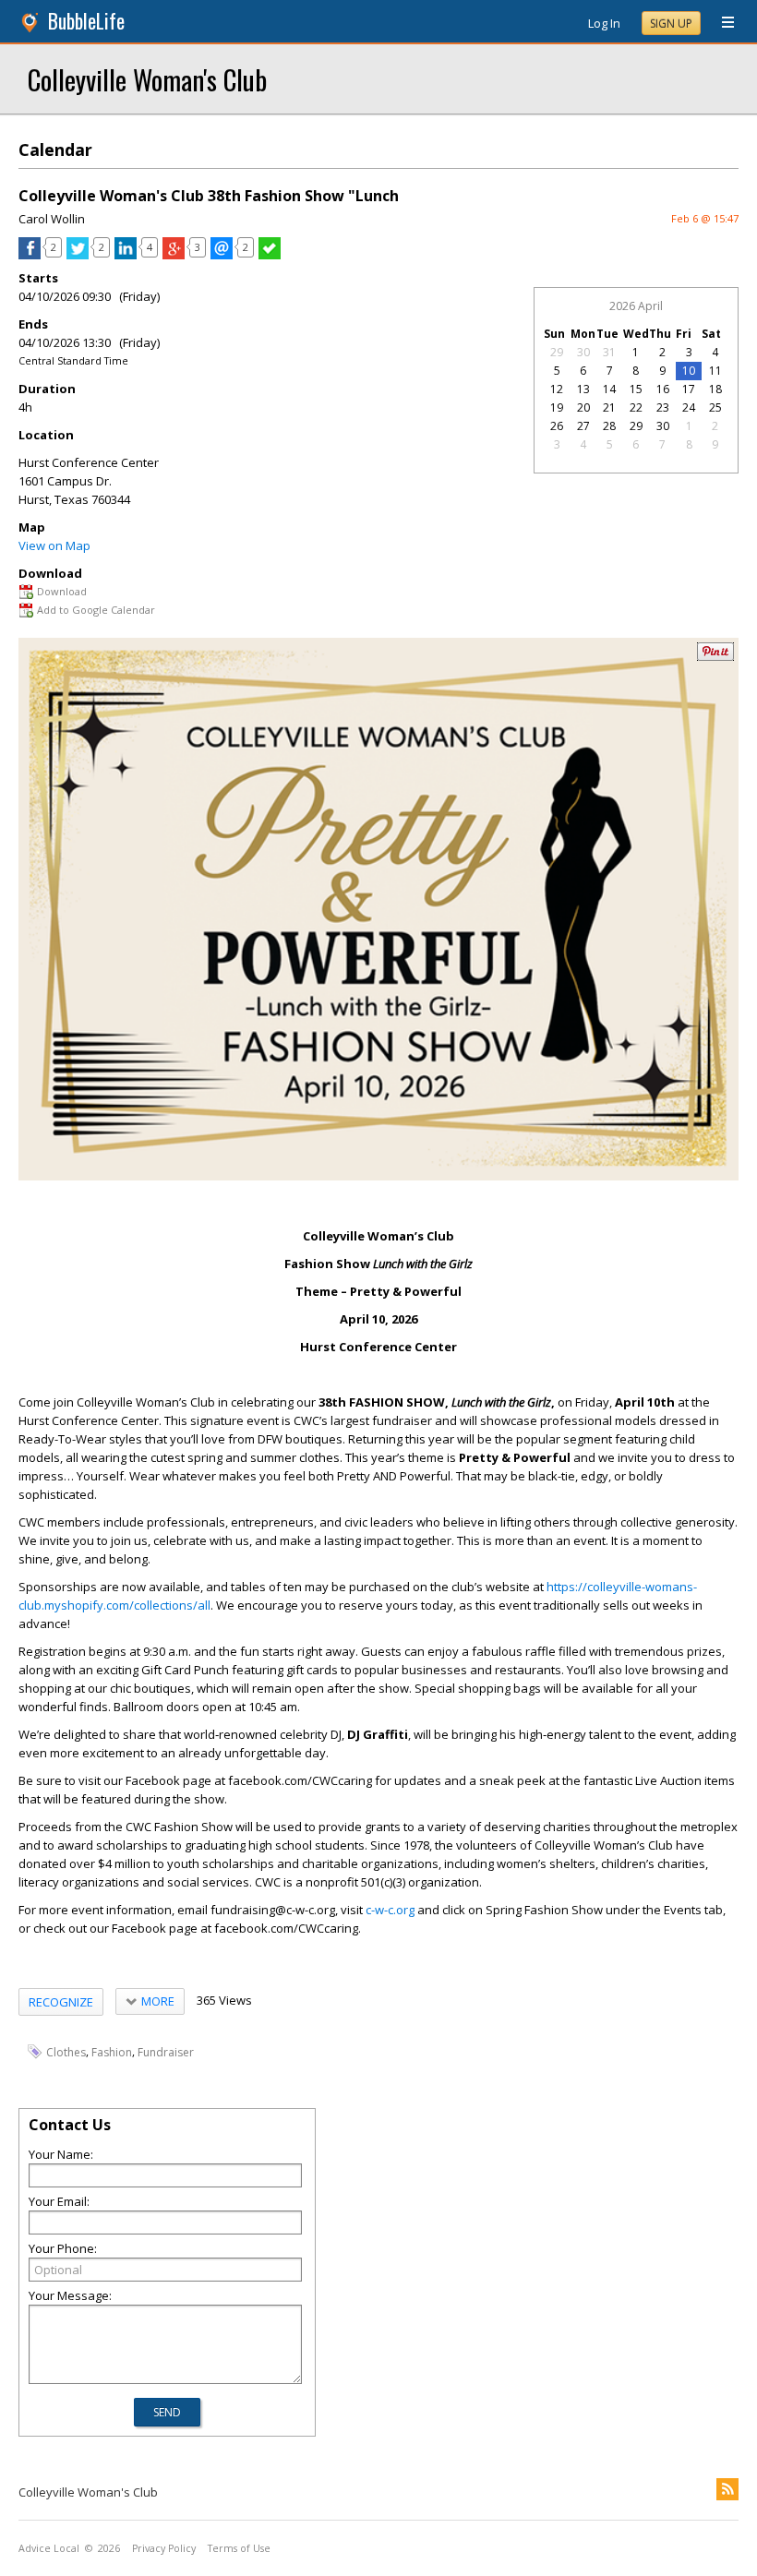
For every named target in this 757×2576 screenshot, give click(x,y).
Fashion (112, 2052)
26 (557, 426)
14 (609, 389)
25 (715, 407)
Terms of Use (239, 2548)
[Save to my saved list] (270, 255)
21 (609, 407)
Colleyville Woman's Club (147, 79)
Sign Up (671, 24)
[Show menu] (721, 23)
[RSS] (727, 2489)
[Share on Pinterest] (715, 657)
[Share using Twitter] (78, 255)
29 (557, 352)
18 (715, 389)
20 (583, 407)
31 (609, 352)
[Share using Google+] (174, 255)
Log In (604, 23)
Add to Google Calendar (96, 610)
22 (636, 407)
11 (715, 371)
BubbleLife (86, 21)
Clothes (66, 2052)
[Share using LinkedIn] (126, 255)
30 (583, 352)
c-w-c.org (390, 1910)
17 (689, 389)
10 (689, 371)
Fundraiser (166, 2052)
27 (583, 426)
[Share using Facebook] (30, 255)
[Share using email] (222, 255)
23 (663, 407)
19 (557, 407)
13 (583, 389)
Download (62, 591)
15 (636, 389)
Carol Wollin (52, 219)
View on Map (54, 545)
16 (663, 389)
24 (689, 407)
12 (557, 389)
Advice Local (49, 2548)
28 (609, 426)
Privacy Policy (164, 2548)
